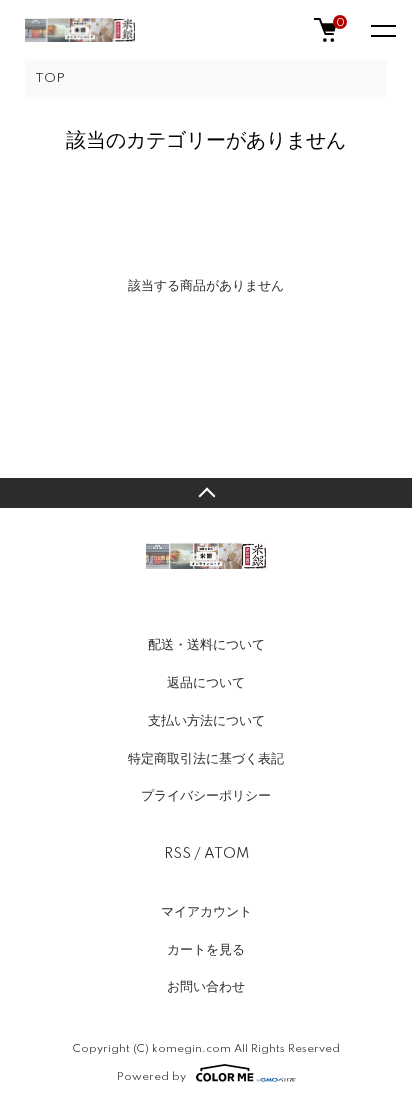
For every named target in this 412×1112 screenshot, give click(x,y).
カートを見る (206, 950)
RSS (177, 854)
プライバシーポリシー (206, 796)
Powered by (151, 1076)
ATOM (226, 854)
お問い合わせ (206, 987)
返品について (206, 683)
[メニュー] (382, 30)
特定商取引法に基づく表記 (206, 759)
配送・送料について (206, 645)
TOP (50, 78)
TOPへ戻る (206, 493)
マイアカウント (206, 912)
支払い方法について (206, 721)
